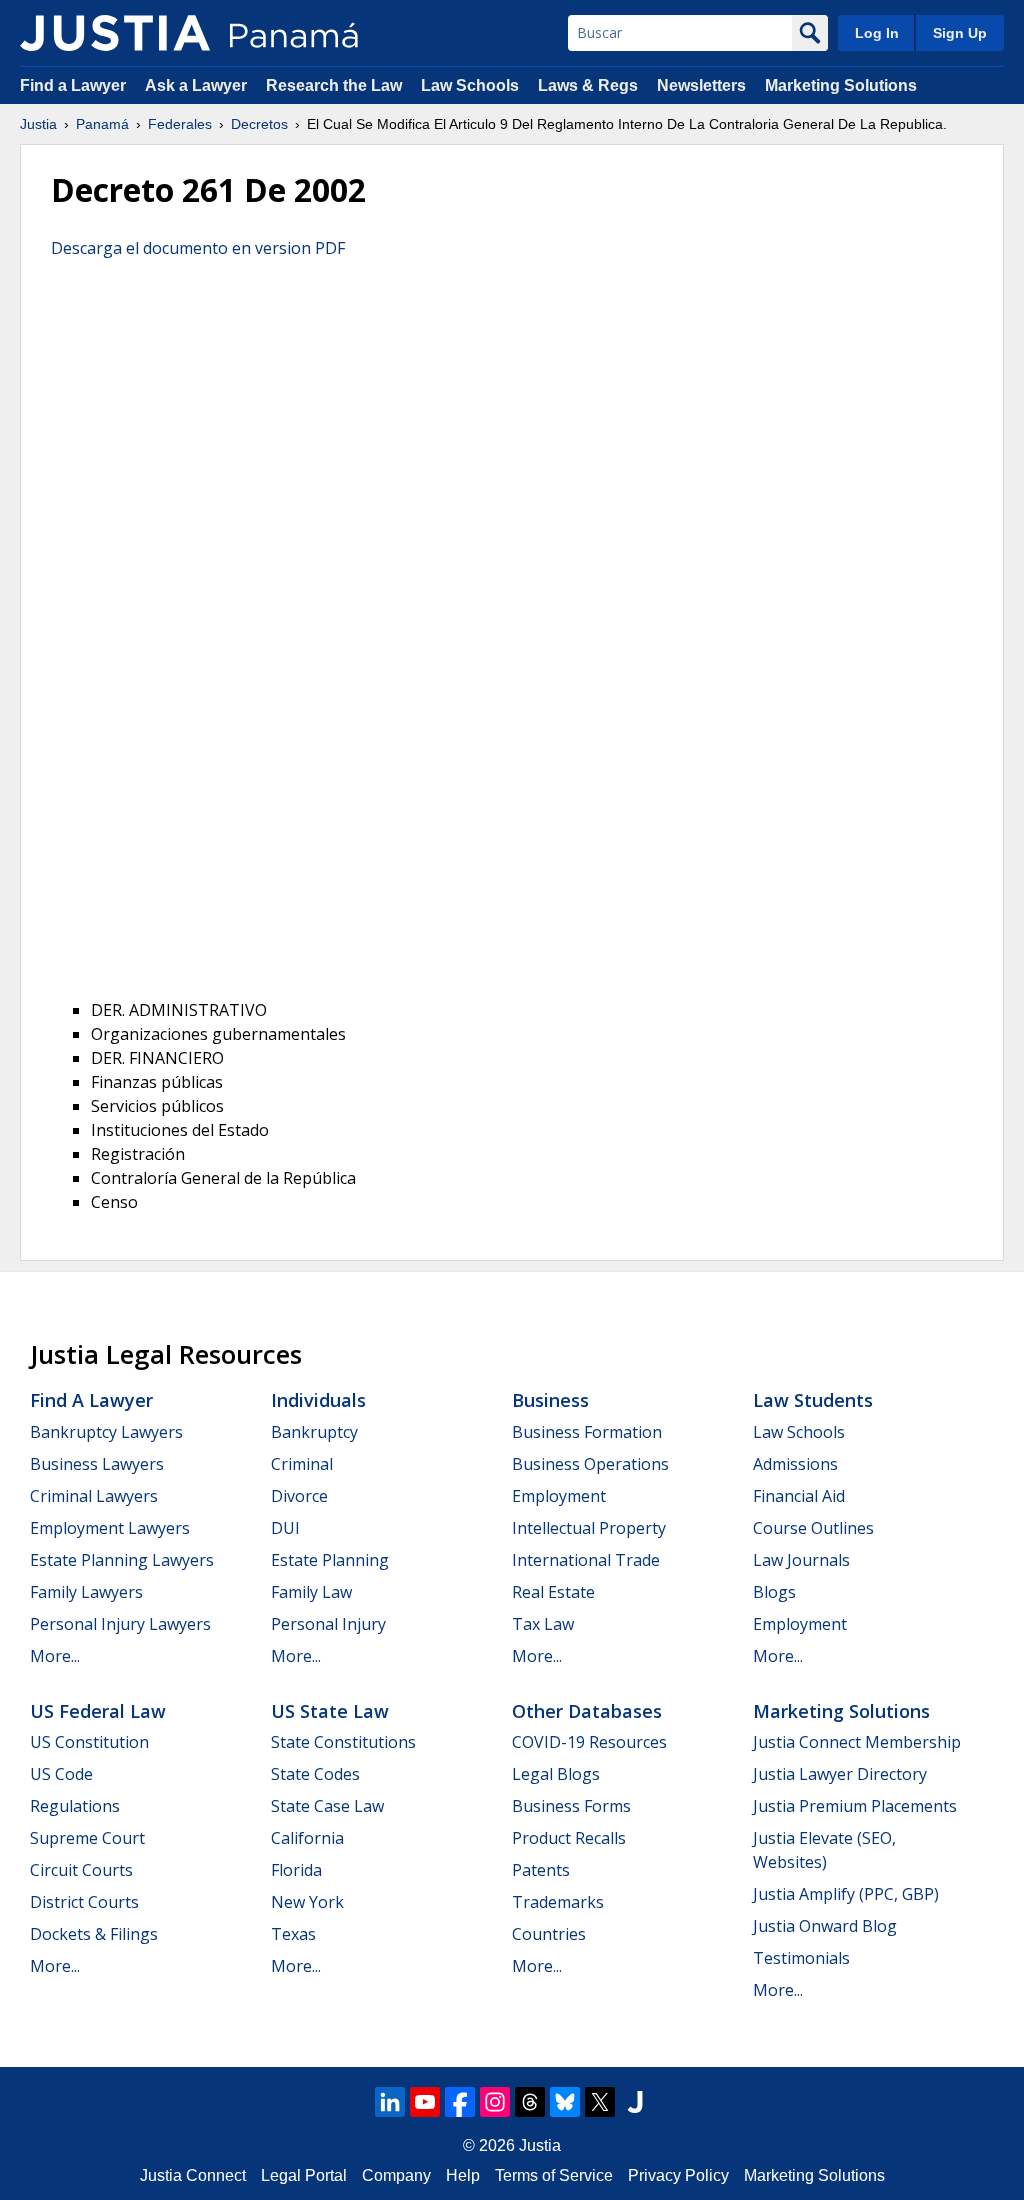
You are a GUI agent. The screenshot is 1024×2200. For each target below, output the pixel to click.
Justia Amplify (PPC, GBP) (846, 1894)
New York (307, 1902)
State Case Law (327, 1806)
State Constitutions (343, 1742)
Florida (296, 1870)
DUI (285, 1528)
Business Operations (590, 1464)
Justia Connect (193, 2175)
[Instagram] (495, 2102)
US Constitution (89, 1742)
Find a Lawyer (73, 85)
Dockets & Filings (94, 1934)
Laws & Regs (588, 85)
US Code (61, 1774)
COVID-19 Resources (589, 1742)
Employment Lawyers (110, 1528)
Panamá (102, 124)
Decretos (259, 124)
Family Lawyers (86, 1592)
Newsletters (701, 85)
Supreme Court (87, 1838)
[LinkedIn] (390, 2102)
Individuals (318, 1400)
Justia (38, 124)
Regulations (75, 1806)
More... (55, 1656)
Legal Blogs (556, 1774)
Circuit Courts (81, 1870)
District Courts (84, 1902)
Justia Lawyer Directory (840, 1774)
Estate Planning (330, 1560)
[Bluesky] (565, 2102)
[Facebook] (460, 2102)
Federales (180, 124)
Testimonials (801, 1958)
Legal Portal (304, 2175)
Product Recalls (569, 1838)
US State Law (330, 1711)
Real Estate (553, 1592)
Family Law (311, 1592)
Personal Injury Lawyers (120, 1624)
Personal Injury (328, 1624)
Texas (293, 1934)
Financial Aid (799, 1496)
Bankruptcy (314, 1432)
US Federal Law (98, 1711)
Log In (877, 33)
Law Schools (470, 85)
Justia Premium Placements (855, 1806)
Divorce (299, 1496)
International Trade (586, 1560)
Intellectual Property (589, 1528)
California (307, 1838)
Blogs (774, 1592)
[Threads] (530, 2102)
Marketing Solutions (841, 85)
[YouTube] (425, 2102)
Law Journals (801, 1560)
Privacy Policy (678, 2175)
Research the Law (334, 85)
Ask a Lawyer (198, 85)
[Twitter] (600, 2102)
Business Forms (571, 1806)
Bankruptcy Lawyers (106, 1432)
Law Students (813, 1400)
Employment (559, 1496)
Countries (549, 1934)
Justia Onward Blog (825, 1926)
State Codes (315, 1774)
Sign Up (960, 33)
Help (463, 2175)
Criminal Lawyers (94, 1496)
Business (550, 1400)
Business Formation (587, 1432)
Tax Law (543, 1624)
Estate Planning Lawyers (122, 1560)
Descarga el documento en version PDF (198, 248)
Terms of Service (554, 2175)
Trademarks (558, 1902)
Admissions (795, 1464)
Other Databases (587, 1711)
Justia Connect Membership (857, 1742)
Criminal (302, 1464)
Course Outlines (813, 1528)
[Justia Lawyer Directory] (635, 2102)
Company (396, 2175)
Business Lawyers (97, 1464)
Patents (541, 1870)
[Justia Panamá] (115, 33)
